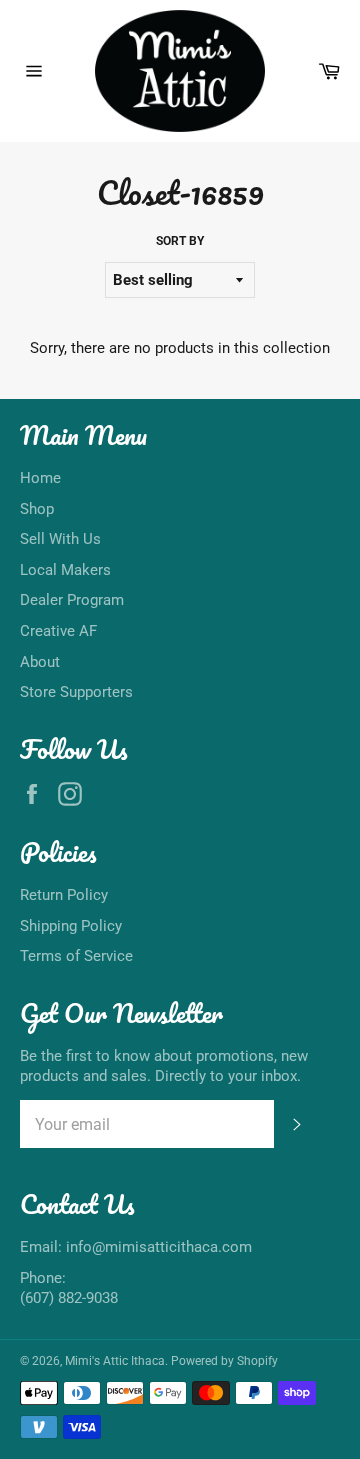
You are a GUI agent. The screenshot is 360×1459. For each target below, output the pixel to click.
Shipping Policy (71, 926)
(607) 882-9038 (69, 1298)
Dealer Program (72, 600)
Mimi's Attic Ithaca (115, 1361)
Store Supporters (76, 692)
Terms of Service (76, 956)
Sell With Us (60, 539)
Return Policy (64, 895)
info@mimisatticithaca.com (159, 1247)
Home (40, 478)
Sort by (180, 241)
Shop (37, 509)
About (40, 662)
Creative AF (58, 631)
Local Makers (65, 570)
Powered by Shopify (224, 1361)
